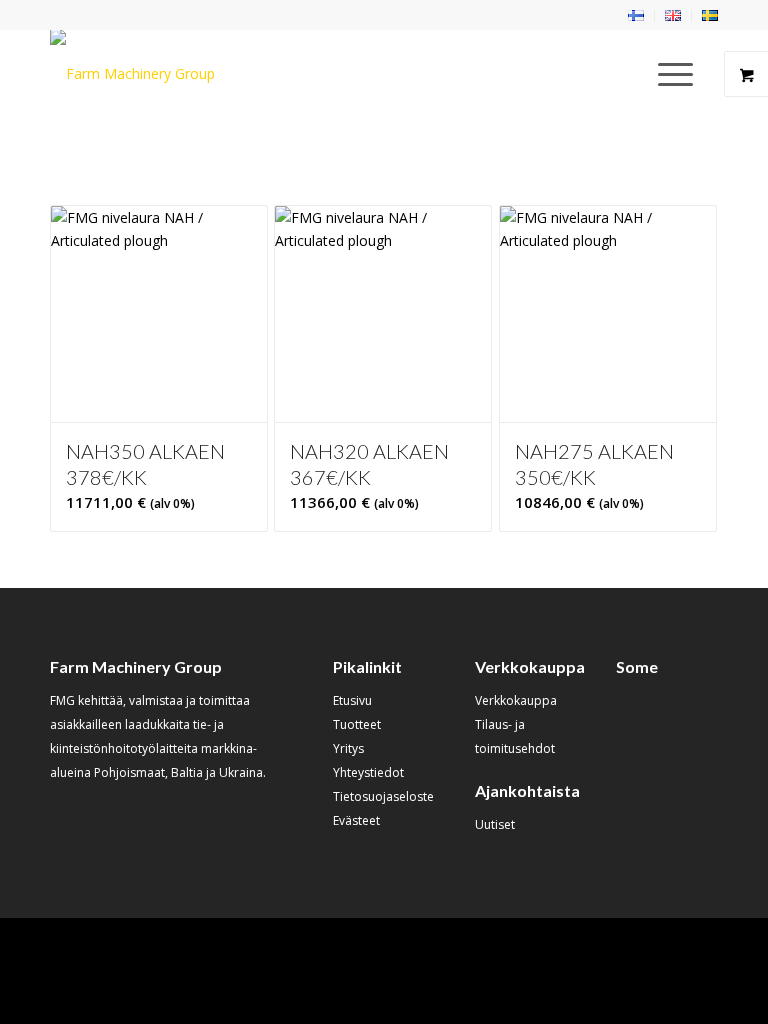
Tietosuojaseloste (383, 796)
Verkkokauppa (516, 700)
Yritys (348, 748)
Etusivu (352, 700)
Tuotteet (357, 724)
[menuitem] (636, 16)
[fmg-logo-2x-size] (132, 74)
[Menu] (665, 74)
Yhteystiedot (368, 772)
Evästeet (356, 820)
